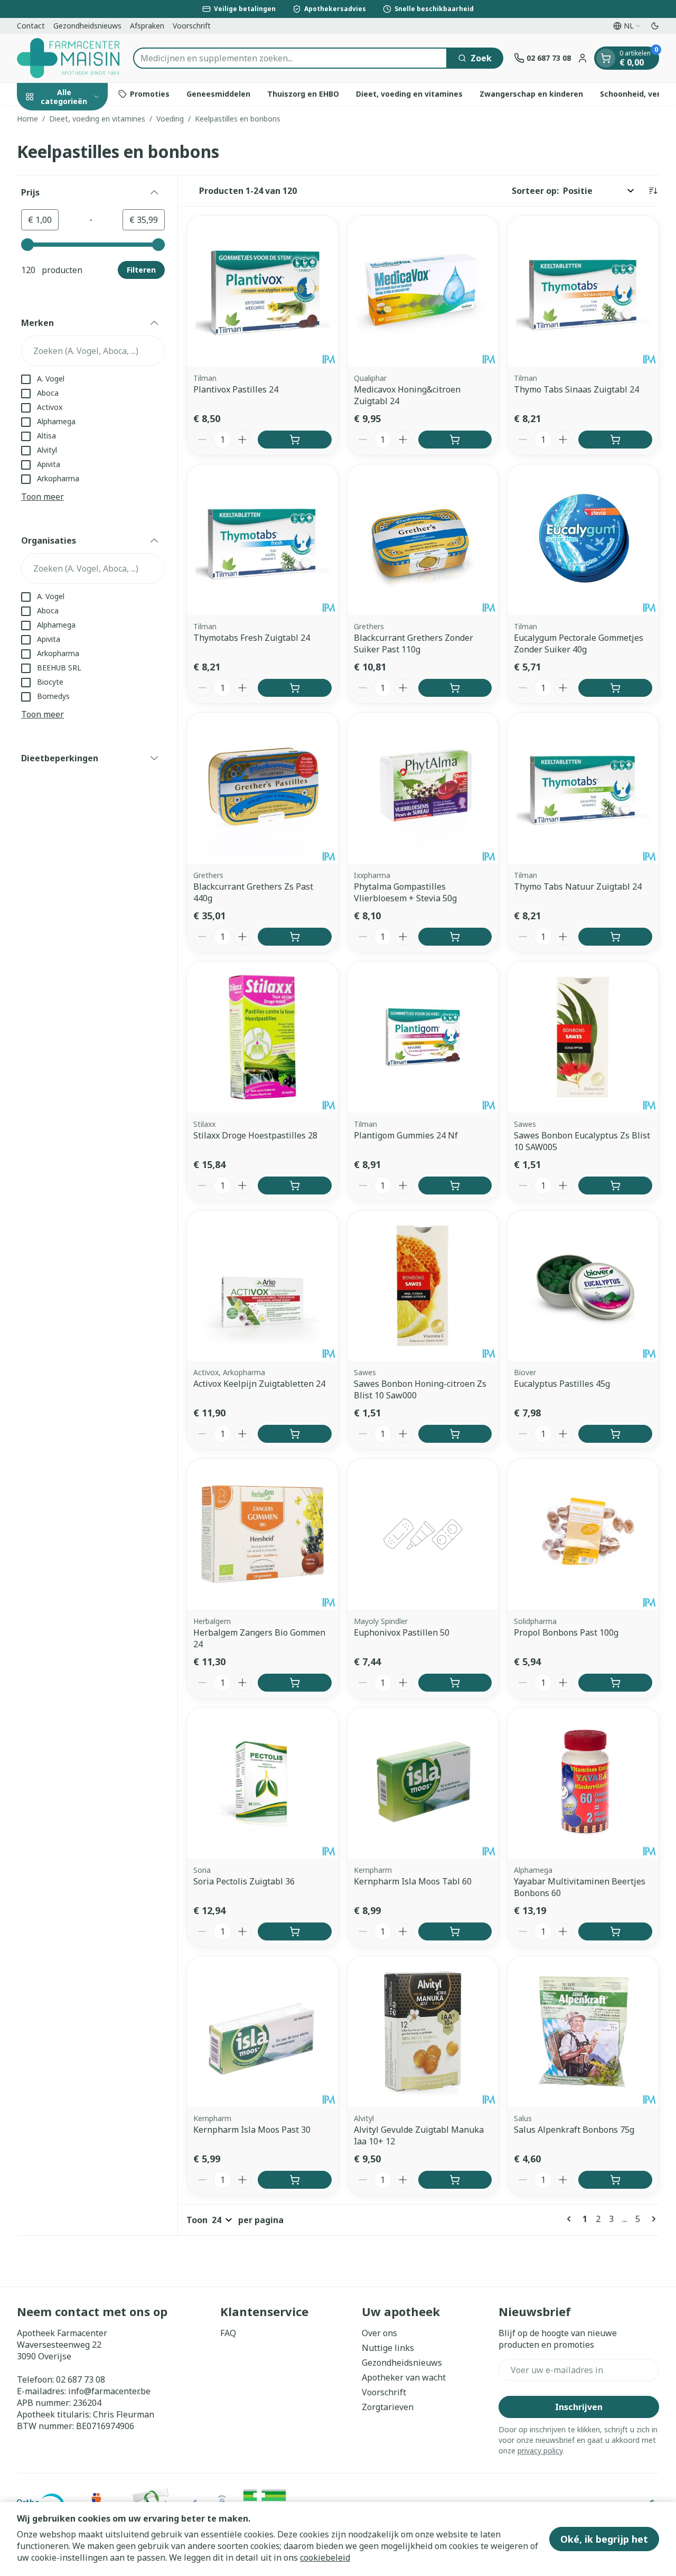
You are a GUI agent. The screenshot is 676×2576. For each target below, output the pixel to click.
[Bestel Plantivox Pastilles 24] (295, 440)
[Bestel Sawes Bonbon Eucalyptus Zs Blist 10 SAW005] (615, 1186)
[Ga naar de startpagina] (70, 58)
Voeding (170, 119)
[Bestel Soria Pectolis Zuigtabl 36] (295, 1931)
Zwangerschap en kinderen (531, 94)
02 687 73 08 (81, 2379)
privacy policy (540, 2451)
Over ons (379, 2333)
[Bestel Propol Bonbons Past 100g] (615, 1683)
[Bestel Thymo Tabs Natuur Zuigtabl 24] (615, 937)
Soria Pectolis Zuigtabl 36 (244, 1881)
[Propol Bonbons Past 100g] (583, 1534)
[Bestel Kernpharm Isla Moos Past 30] (295, 2180)
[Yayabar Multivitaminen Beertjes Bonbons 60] (583, 1783)
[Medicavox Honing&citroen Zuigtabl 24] (423, 291)
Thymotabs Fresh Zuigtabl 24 (252, 638)
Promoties (150, 94)
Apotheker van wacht (404, 2377)
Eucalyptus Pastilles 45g (562, 1384)
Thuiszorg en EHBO (303, 94)
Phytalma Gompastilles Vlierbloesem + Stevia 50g (405, 892)
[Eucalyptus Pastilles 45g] (583, 1286)
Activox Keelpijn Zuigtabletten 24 (259, 1384)
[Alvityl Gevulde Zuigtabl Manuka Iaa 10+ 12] (423, 2032)
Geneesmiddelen (218, 94)
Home (27, 119)
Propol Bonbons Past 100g (566, 1632)
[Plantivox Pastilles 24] (262, 291)
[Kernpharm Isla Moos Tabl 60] (423, 1783)
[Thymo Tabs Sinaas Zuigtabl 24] (583, 291)
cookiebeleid (325, 2558)
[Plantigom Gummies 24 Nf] (423, 1037)
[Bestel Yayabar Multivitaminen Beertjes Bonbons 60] (615, 1931)
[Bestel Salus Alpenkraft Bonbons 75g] (615, 2180)
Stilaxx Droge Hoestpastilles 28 (255, 1135)
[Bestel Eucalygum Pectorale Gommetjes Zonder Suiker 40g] (615, 688)
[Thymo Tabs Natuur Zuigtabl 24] (583, 788)
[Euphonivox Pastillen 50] (423, 1534)
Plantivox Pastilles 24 (236, 389)
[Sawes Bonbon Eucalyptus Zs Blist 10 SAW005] (583, 1037)
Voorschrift (192, 26)
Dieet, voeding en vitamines (409, 94)
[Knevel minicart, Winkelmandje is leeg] (606, 58)
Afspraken (147, 26)
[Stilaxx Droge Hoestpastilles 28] (262, 1037)
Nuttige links (388, 2348)
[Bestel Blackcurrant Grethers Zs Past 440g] (295, 937)
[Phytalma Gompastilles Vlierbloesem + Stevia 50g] (423, 788)
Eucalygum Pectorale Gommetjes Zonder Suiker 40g (579, 643)
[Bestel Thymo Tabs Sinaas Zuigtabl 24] (615, 440)
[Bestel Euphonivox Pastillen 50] (455, 1683)
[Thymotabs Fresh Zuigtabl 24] (262, 540)
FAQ (228, 2333)
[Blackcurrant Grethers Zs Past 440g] (262, 788)
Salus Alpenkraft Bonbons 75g (574, 2130)
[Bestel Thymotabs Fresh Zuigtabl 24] (295, 688)
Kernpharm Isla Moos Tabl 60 (413, 1881)
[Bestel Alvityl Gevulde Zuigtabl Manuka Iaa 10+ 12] (455, 2180)
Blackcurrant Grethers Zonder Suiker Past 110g (414, 643)
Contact (31, 26)
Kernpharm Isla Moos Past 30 (252, 2130)
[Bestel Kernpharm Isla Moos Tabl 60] (455, 1931)
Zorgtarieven (388, 2407)
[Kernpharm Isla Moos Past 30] (262, 2032)
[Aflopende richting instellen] (653, 191)
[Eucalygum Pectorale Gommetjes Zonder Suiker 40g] (583, 540)
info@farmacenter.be (109, 2391)
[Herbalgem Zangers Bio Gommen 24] (262, 1534)
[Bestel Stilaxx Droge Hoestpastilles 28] (295, 1186)
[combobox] (290, 58)
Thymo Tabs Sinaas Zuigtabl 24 (576, 389)
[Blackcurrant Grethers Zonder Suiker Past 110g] (423, 540)
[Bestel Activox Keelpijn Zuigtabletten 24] (295, 1434)
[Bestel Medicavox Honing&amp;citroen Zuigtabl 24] (455, 440)
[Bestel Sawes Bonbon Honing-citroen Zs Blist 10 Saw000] (455, 1434)
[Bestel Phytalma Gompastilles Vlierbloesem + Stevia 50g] (455, 937)
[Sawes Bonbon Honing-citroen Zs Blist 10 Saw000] (423, 1286)
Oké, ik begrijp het (604, 2539)
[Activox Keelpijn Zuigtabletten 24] (262, 1286)
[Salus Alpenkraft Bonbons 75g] (583, 2032)
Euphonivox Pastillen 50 (402, 1632)
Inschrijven (579, 2407)
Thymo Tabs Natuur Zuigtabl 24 (578, 886)
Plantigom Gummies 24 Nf (406, 1135)
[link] (571, 2219)
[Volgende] (652, 2219)
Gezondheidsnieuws (87, 26)
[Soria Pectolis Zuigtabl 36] (262, 1783)
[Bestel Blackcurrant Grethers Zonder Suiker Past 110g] (455, 688)
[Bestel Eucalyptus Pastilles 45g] (615, 1434)
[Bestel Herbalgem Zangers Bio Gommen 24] (295, 1683)
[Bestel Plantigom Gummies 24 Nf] (455, 1186)
